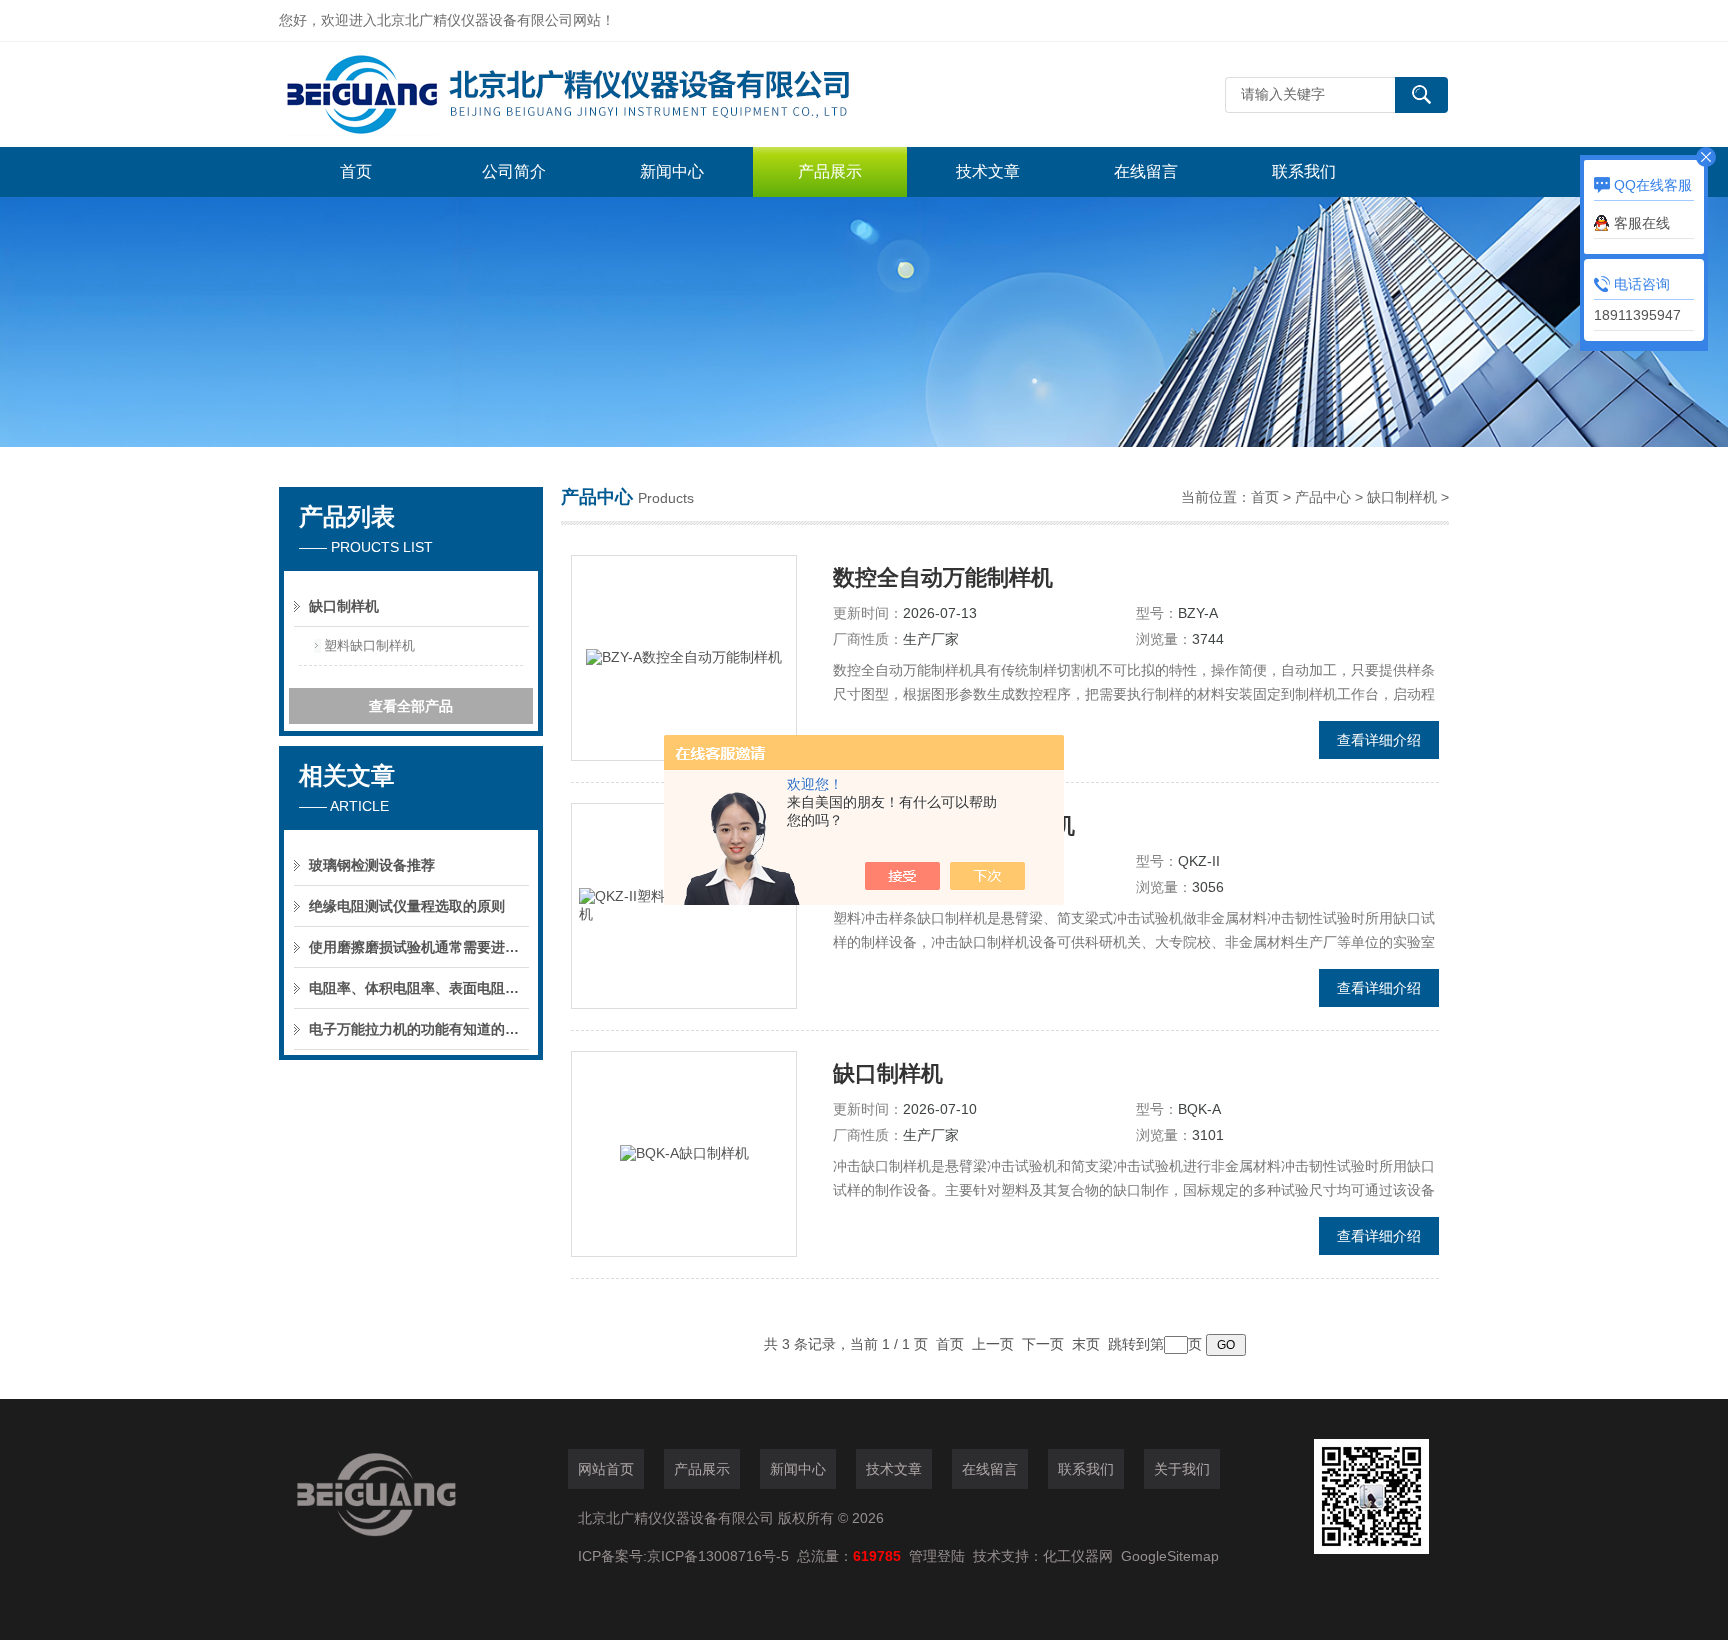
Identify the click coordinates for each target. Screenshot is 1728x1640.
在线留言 (1146, 171)
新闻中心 (672, 171)
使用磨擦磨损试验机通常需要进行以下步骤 (419, 947)
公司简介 (514, 171)
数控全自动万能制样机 (943, 577)
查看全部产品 (411, 706)
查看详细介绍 (1379, 740)
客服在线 (1642, 223)
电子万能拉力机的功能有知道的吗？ (419, 1029)
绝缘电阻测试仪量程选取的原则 (407, 906)
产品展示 (830, 171)
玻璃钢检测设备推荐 (372, 865)
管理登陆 (937, 1556)
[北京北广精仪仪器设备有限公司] (579, 94)
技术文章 (988, 171)
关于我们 (1182, 1469)
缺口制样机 (344, 606)
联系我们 (1304, 171)
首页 (356, 171)
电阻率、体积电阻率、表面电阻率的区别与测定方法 (419, 988)
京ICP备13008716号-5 (722, 1556)
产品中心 (1323, 497)
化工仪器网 (1078, 1556)
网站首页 (606, 1469)
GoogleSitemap (1170, 1556)
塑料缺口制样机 (369, 645)
